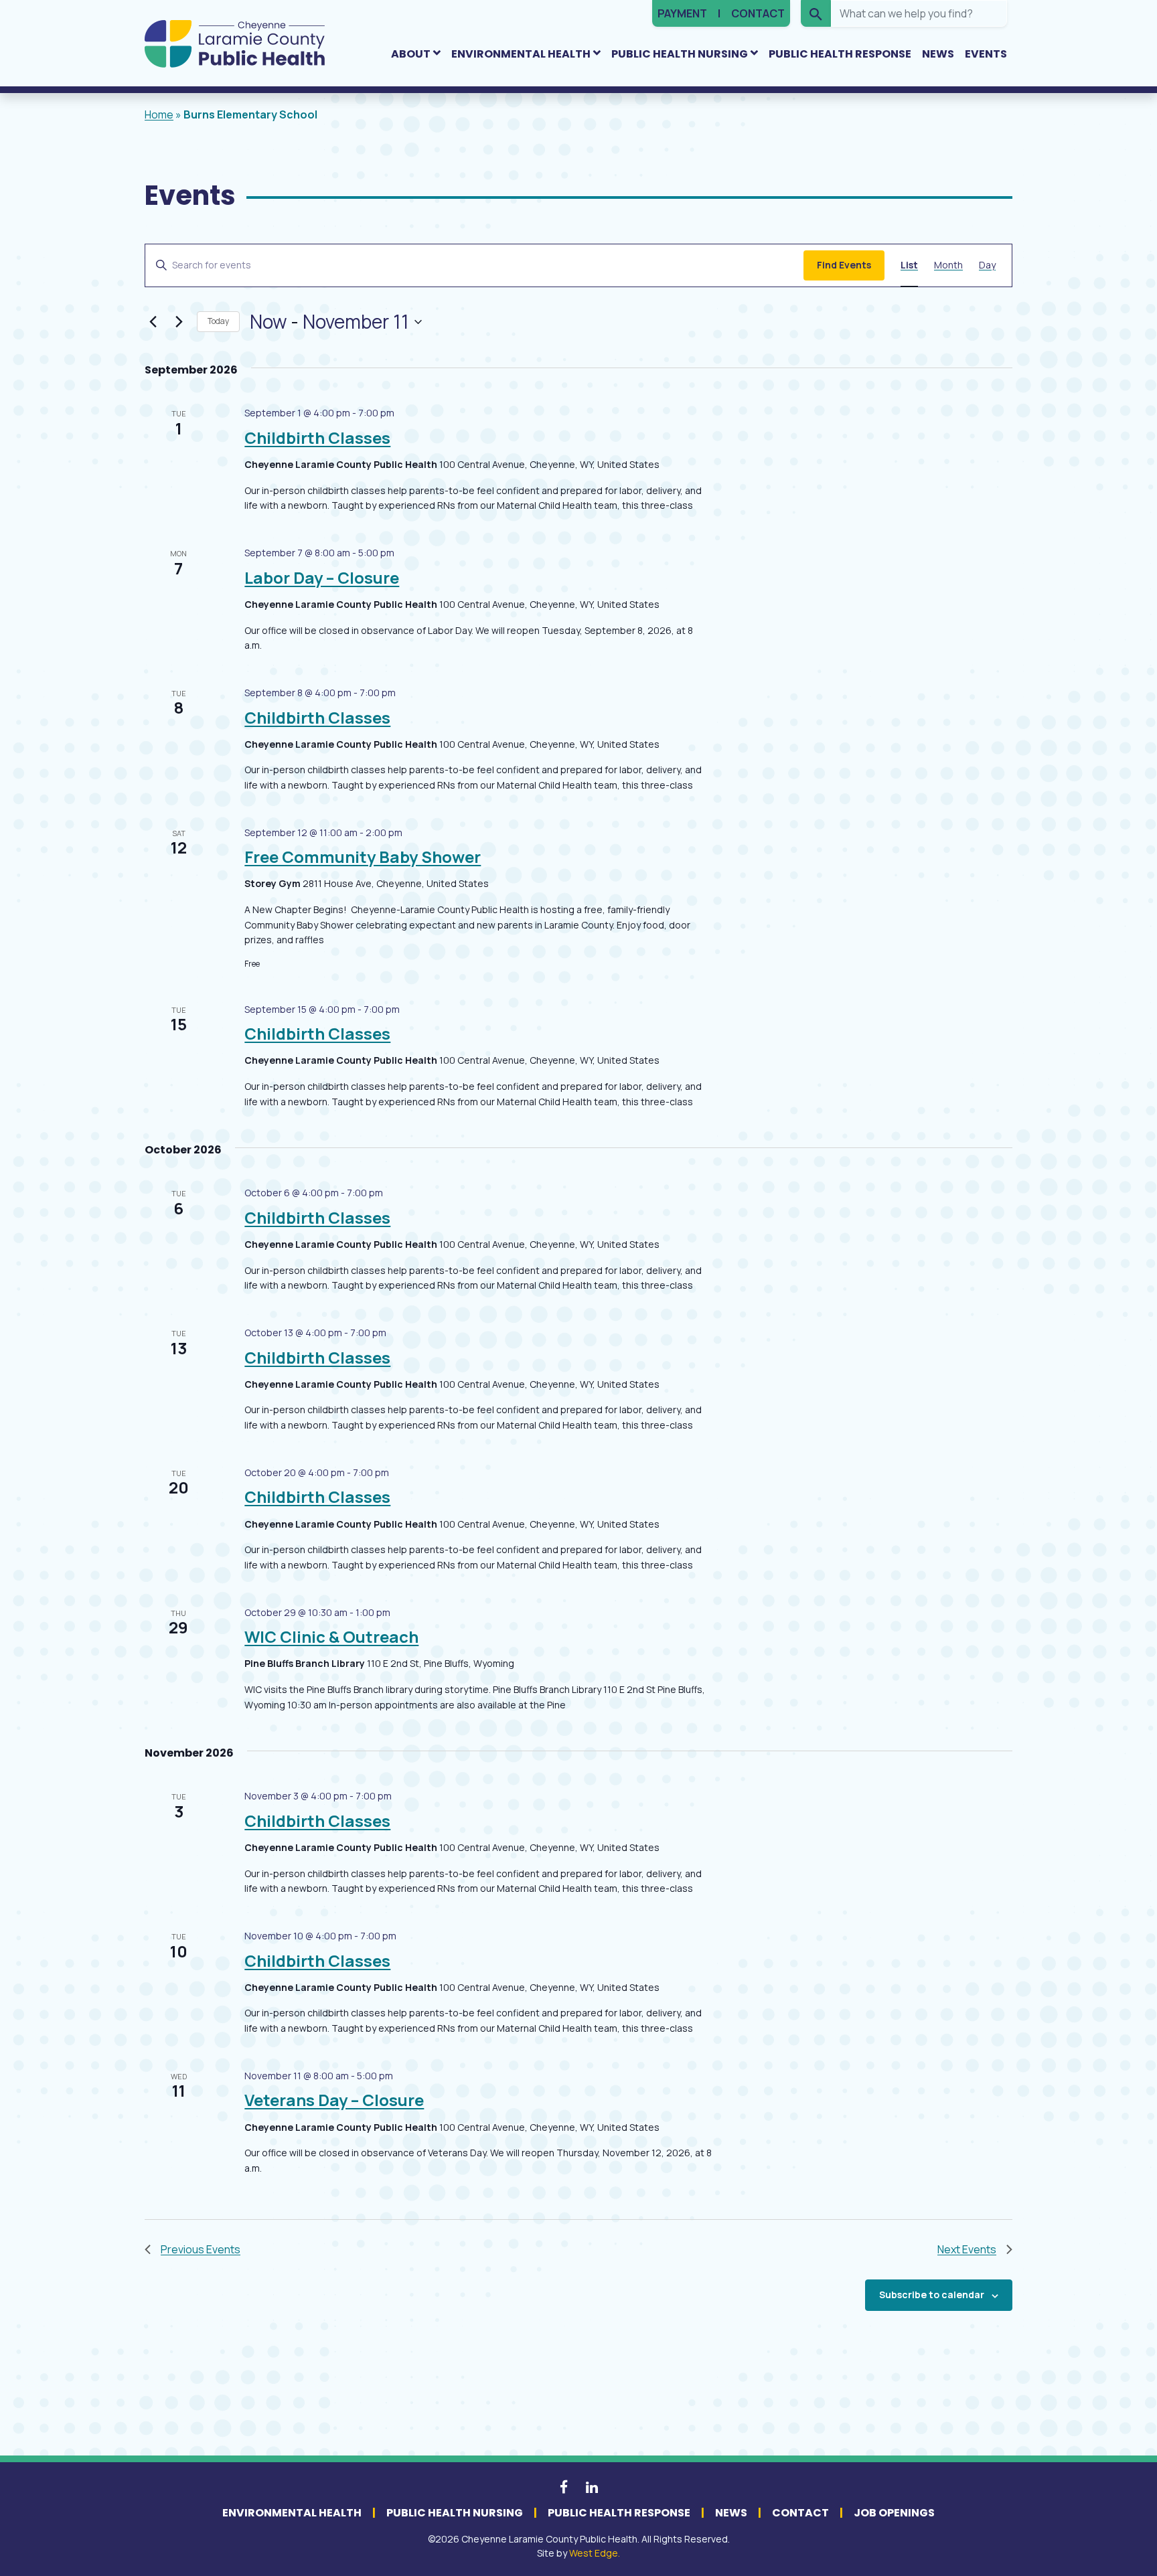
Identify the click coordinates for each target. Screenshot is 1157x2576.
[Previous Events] (153, 322)
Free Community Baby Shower (363, 857)
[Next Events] (179, 322)
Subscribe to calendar (932, 2295)
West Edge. (595, 2553)
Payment (682, 13)
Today (218, 321)
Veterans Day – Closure (334, 2100)
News (938, 54)
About (411, 54)
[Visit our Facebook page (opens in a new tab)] (565, 2486)
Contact (758, 13)
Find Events (844, 265)
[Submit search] (816, 13)
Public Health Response (840, 54)
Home (159, 114)
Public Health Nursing (680, 54)
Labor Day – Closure (322, 577)
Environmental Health (521, 54)
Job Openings (894, 2513)
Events (986, 54)
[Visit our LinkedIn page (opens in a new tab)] (592, 2486)
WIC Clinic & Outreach (331, 1636)
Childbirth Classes (317, 437)
